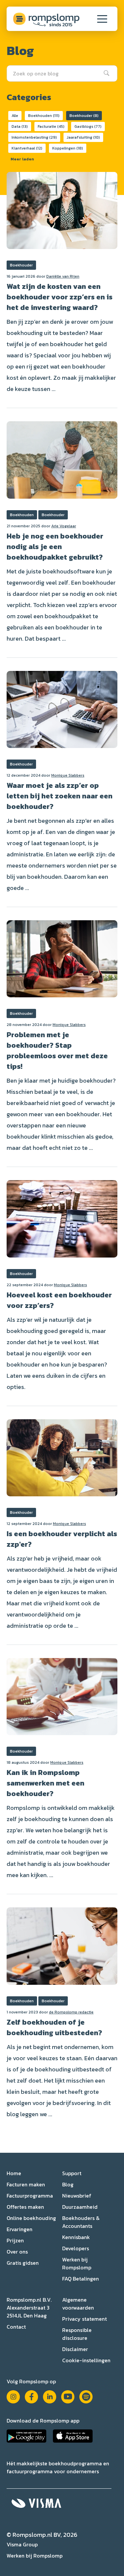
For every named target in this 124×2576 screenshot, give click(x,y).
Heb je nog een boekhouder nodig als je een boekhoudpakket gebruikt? (55, 547)
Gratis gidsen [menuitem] (23, 2263)
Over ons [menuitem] (17, 2252)
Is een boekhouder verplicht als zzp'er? (62, 1539)
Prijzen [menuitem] (15, 2240)
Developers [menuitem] (76, 2248)
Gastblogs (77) (88, 126)
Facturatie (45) (51, 126)
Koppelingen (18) (68, 148)
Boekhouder (21, 265)
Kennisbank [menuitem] (76, 2237)
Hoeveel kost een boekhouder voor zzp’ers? (59, 1300)
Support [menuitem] (72, 2173)
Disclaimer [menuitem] (75, 2349)
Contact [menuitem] (16, 2327)
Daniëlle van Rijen (63, 276)
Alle (15, 116)
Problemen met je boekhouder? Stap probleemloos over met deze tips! (57, 1051)
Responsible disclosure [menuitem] (77, 2334)
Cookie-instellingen (86, 2360)
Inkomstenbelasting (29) (34, 137)
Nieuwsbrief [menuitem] (77, 2196)
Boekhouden (22, 515)
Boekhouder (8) (84, 116)
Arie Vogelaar (64, 526)
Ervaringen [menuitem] (20, 2229)
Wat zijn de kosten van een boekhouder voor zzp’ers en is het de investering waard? (60, 297)
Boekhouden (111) (44, 116)
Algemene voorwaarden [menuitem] (78, 2304)
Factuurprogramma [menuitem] (30, 2196)
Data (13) (20, 126)
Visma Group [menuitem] (22, 2544)
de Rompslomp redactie (71, 2012)
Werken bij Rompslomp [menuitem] (77, 2263)
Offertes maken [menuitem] (25, 2207)
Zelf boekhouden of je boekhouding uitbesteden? (54, 2027)
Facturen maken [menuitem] (26, 2184)
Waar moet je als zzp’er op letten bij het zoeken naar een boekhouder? (60, 796)
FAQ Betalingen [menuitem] (81, 2279)
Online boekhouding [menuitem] (31, 2218)
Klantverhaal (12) (27, 148)
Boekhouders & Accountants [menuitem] (81, 2222)
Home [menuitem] (14, 2173)
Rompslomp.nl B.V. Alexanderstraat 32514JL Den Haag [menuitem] (29, 2308)
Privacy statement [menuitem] (84, 2319)
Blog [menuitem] (68, 2184)
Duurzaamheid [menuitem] (80, 2207)
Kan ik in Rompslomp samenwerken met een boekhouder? (45, 1783)
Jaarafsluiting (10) (83, 137)
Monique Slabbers (68, 775)
